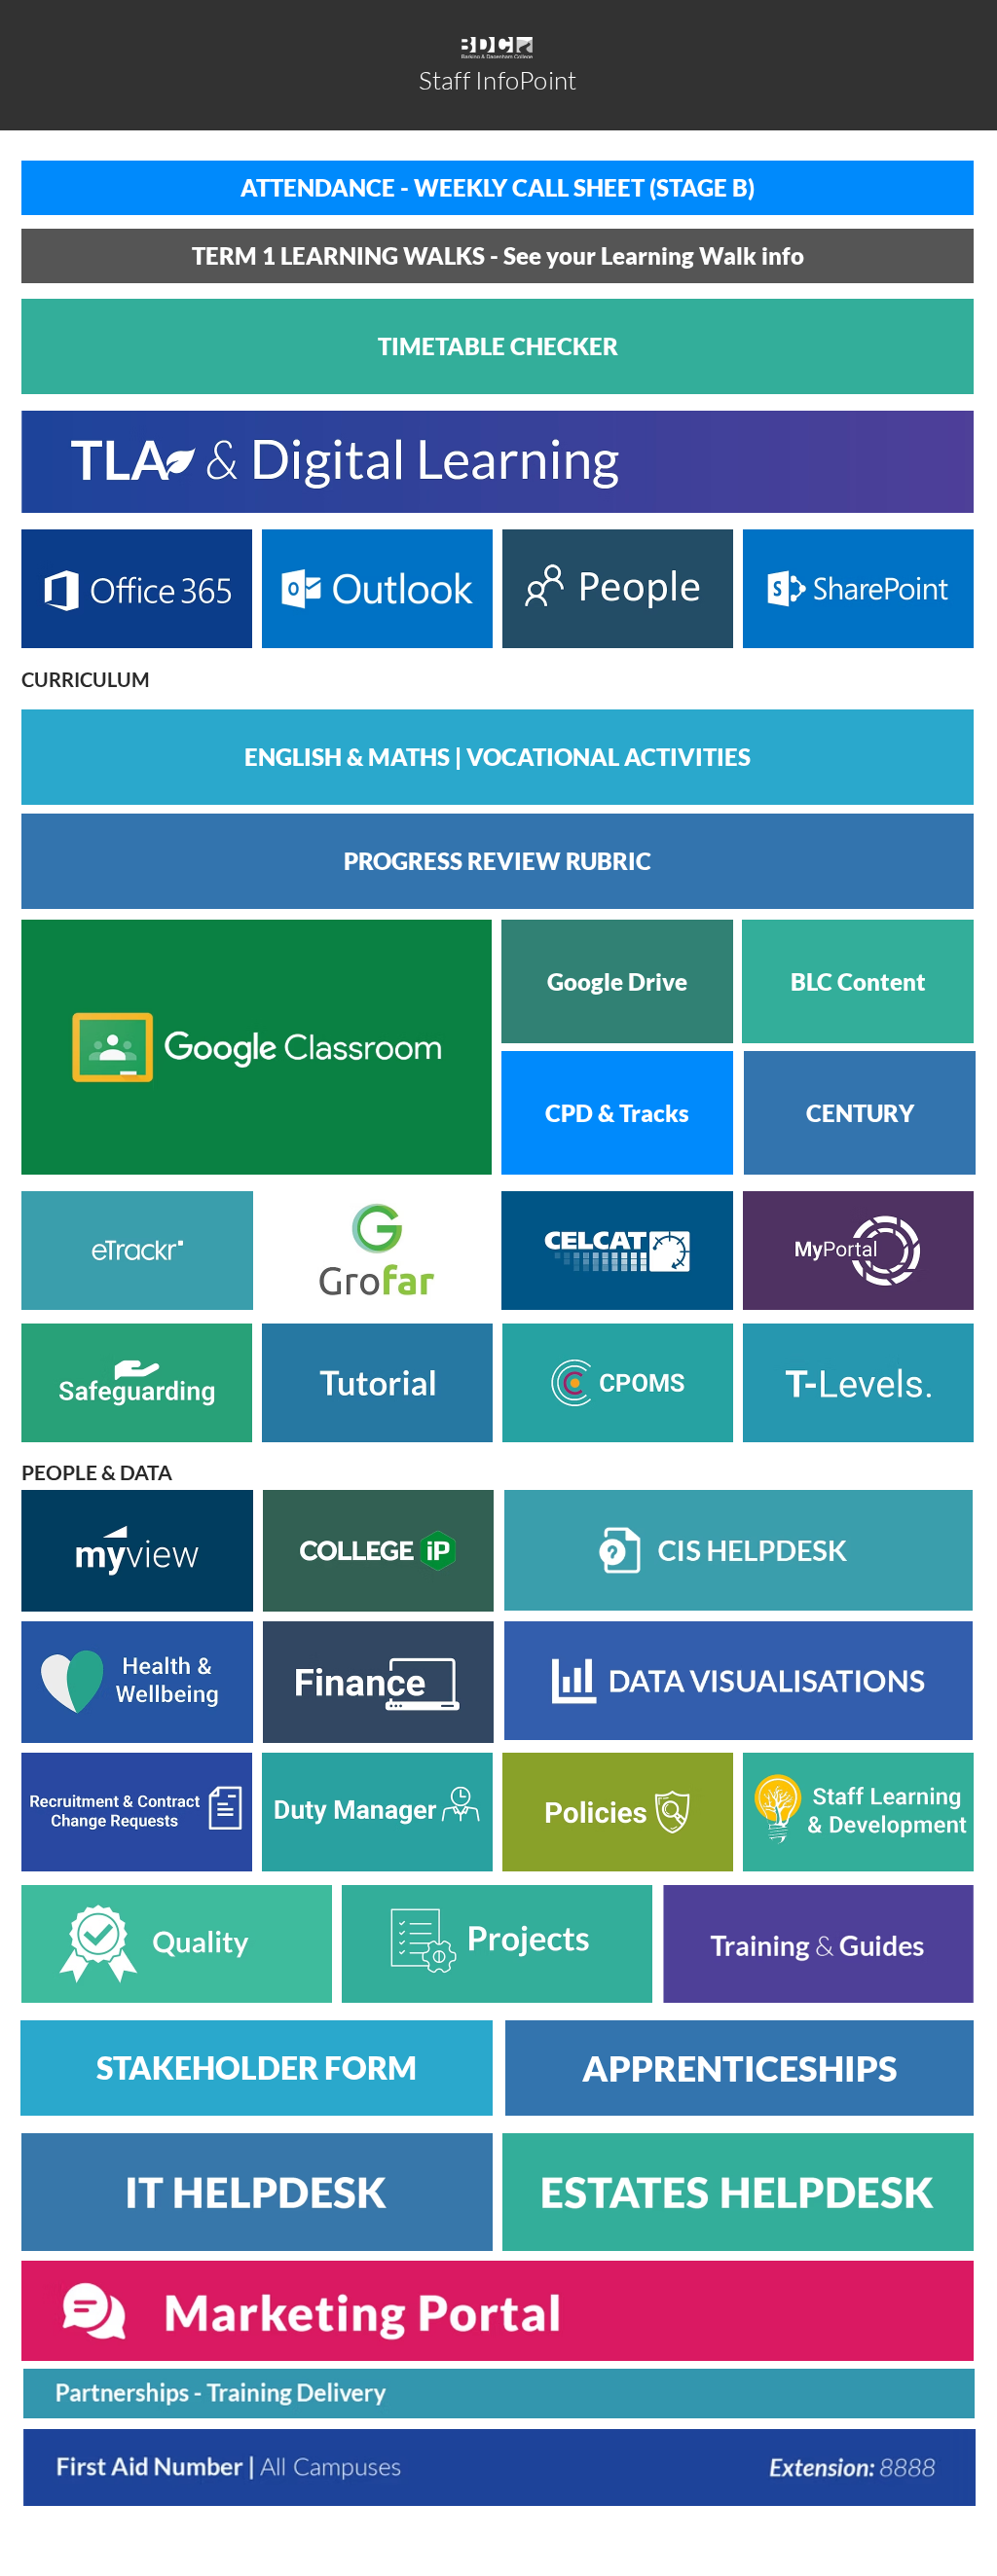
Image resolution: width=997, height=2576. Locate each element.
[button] (498, 346)
